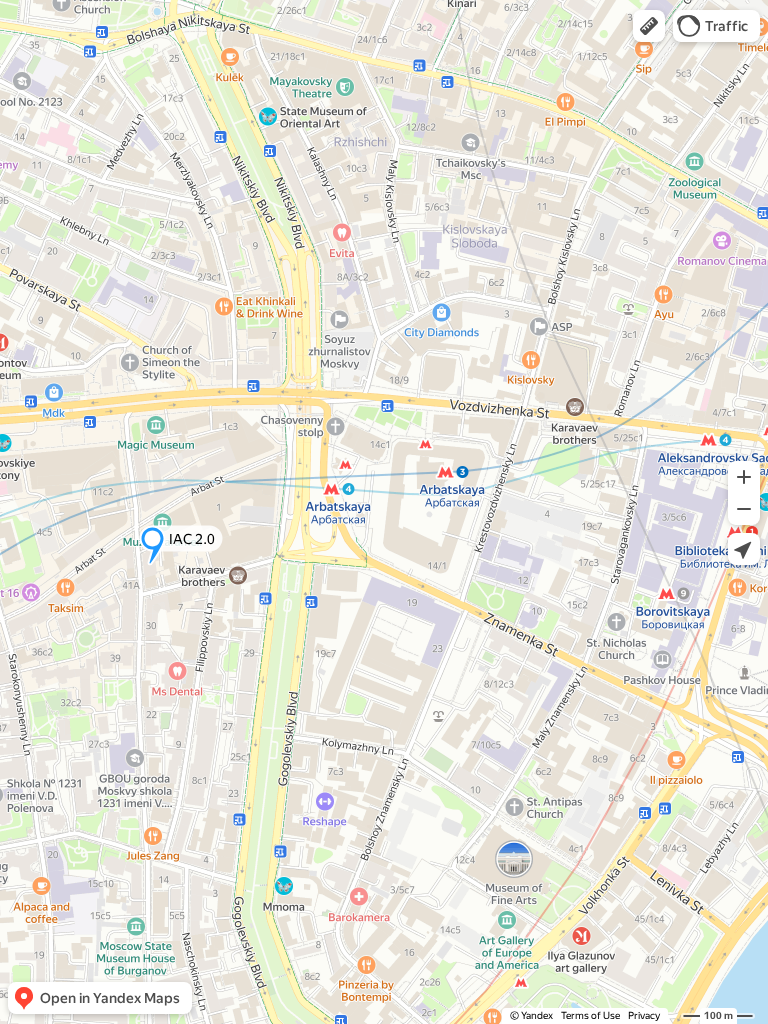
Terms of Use (590, 1015)
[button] (649, 26)
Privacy (644, 1015)
